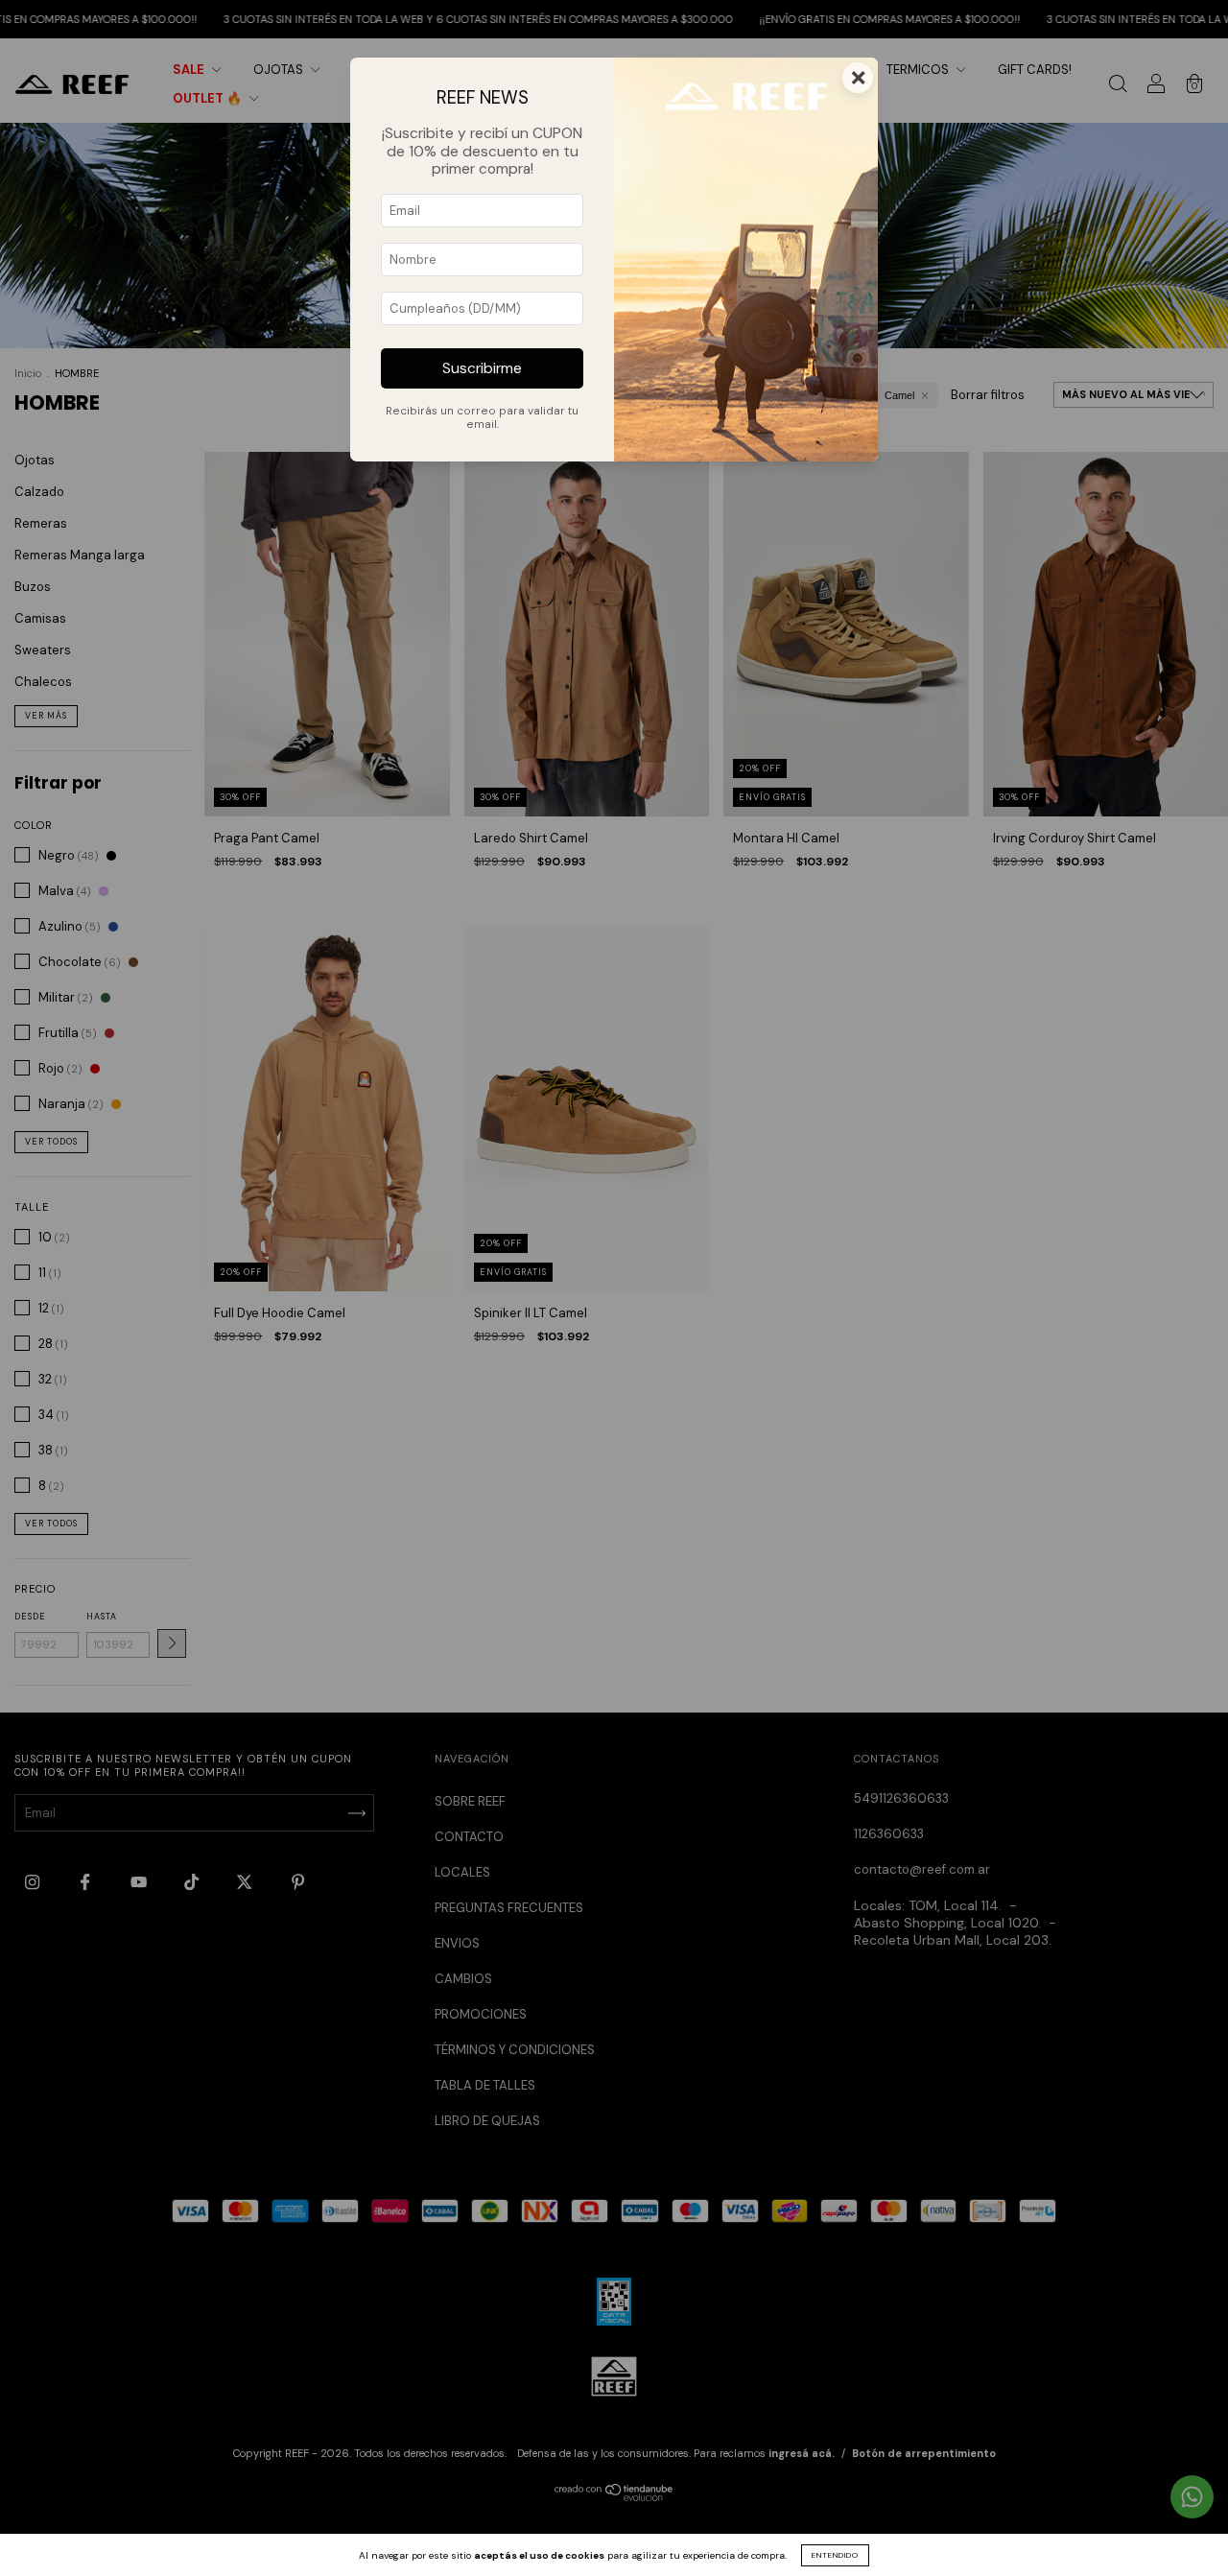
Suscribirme (482, 368)
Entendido (835, 2555)
